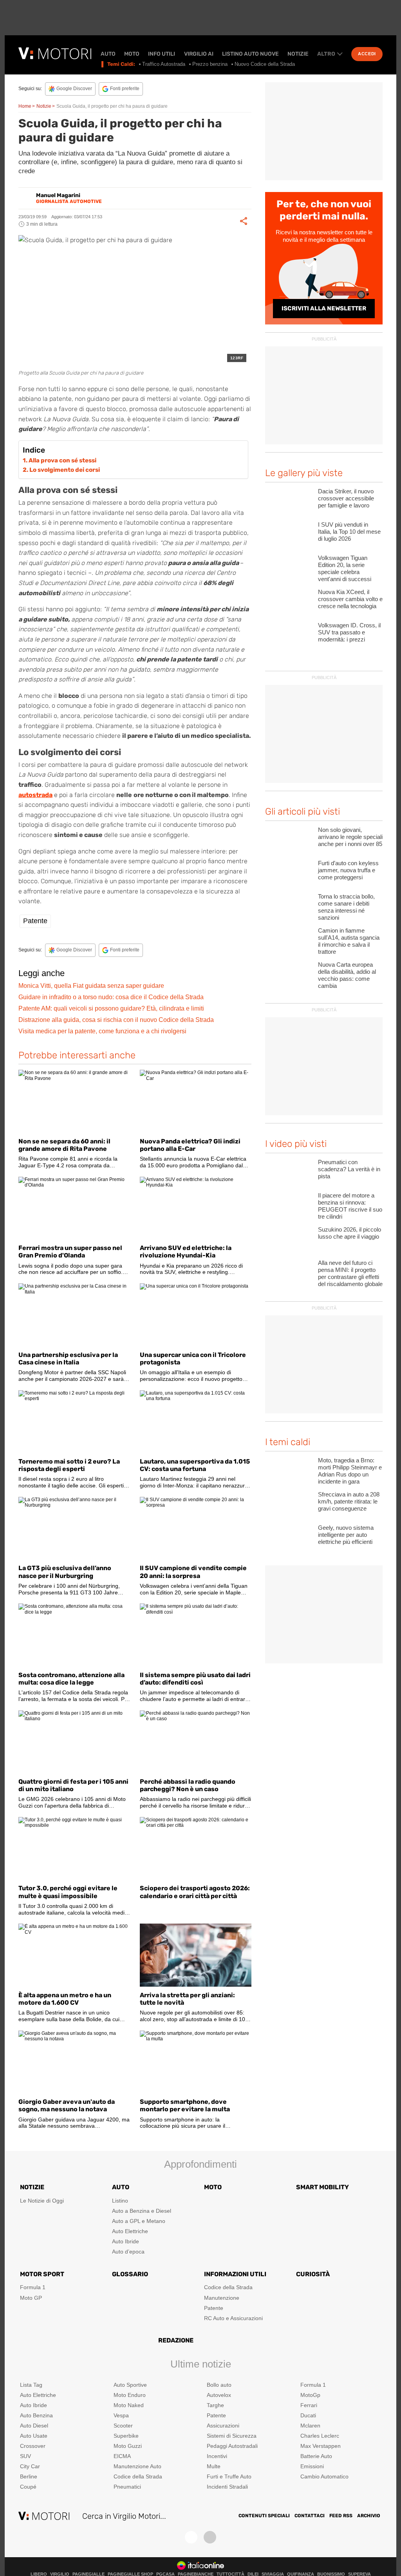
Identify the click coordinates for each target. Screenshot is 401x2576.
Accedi (367, 54)
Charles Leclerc (320, 2436)
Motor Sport (42, 2274)
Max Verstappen (321, 2446)
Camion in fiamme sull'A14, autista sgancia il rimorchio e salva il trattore (349, 941)
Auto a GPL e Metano (139, 2221)
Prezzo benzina (210, 64)
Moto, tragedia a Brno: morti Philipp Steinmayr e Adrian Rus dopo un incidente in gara (350, 1471)
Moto (132, 54)
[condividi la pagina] (244, 221)
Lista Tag (31, 2385)
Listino (120, 2201)
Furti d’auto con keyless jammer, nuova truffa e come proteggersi (348, 870)
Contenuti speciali (264, 2516)
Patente (35, 921)
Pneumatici (127, 2487)
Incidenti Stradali (227, 2487)
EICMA (122, 2456)
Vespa (121, 2415)
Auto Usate (34, 2436)
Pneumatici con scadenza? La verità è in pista (349, 1169)
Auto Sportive (130, 2385)
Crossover (33, 2446)
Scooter (123, 2426)
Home (25, 106)
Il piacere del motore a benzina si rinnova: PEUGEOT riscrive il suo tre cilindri (350, 1206)
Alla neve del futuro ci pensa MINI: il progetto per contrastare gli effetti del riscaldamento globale (350, 1273)
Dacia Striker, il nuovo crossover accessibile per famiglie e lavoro (346, 498)
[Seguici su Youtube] (210, 2537)
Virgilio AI (199, 54)
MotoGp (310, 2395)
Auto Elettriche (130, 2231)
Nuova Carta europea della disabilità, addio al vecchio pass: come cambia (347, 975)
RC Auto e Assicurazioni (233, 2318)
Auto (108, 54)
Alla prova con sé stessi (62, 460)
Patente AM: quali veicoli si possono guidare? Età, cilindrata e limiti (111, 1008)
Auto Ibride (126, 2241)
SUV (25, 2456)
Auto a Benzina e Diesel (142, 2211)
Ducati (308, 2415)
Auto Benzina (36, 2415)
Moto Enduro (130, 2395)
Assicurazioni (223, 2426)
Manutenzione (222, 2298)
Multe (214, 2466)
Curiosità (313, 2274)
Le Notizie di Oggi (42, 2201)
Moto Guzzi (128, 2446)
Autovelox (219, 2395)
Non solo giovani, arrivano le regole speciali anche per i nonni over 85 (350, 837)
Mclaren (310, 2426)
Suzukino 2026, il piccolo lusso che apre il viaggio (350, 1233)
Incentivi (217, 2456)
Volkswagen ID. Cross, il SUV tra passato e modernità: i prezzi (349, 632)
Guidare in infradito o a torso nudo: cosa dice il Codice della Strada (111, 997)
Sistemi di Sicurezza (232, 2436)
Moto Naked (129, 2405)
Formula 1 (33, 2287)
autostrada (35, 795)
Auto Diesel (34, 2426)
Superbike (126, 2436)
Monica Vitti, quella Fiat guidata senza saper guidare (91, 986)
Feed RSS (341, 2516)
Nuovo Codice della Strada (265, 64)
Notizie (298, 54)
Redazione (176, 2340)
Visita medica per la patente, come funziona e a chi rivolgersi (102, 1031)
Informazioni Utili (235, 2274)
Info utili (162, 54)
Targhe (215, 2405)
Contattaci (310, 2516)
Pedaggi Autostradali (232, 2446)
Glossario (130, 2274)
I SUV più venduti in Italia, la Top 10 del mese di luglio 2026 (349, 532)
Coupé (28, 2487)
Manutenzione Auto (137, 2466)
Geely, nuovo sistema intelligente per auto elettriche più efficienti (346, 1535)
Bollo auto (219, 2385)
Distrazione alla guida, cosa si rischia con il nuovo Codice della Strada (116, 1020)
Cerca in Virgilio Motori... (124, 2516)
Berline (29, 2476)
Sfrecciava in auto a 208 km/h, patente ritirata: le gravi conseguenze (349, 1501)
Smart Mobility (322, 2187)
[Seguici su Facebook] (191, 2537)
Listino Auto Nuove (250, 54)
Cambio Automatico (324, 2476)
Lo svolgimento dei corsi (65, 470)
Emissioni (312, 2466)
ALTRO (326, 54)
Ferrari (309, 2405)
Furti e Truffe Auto (229, 2476)
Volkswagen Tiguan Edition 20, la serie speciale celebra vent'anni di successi (345, 568)
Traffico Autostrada (164, 64)
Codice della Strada (228, 2287)
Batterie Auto (316, 2456)
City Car (30, 2466)
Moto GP (31, 2298)
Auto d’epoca (128, 2252)
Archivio (369, 2516)
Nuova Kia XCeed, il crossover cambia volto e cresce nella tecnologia (350, 599)
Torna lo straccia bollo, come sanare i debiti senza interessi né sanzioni (346, 907)
